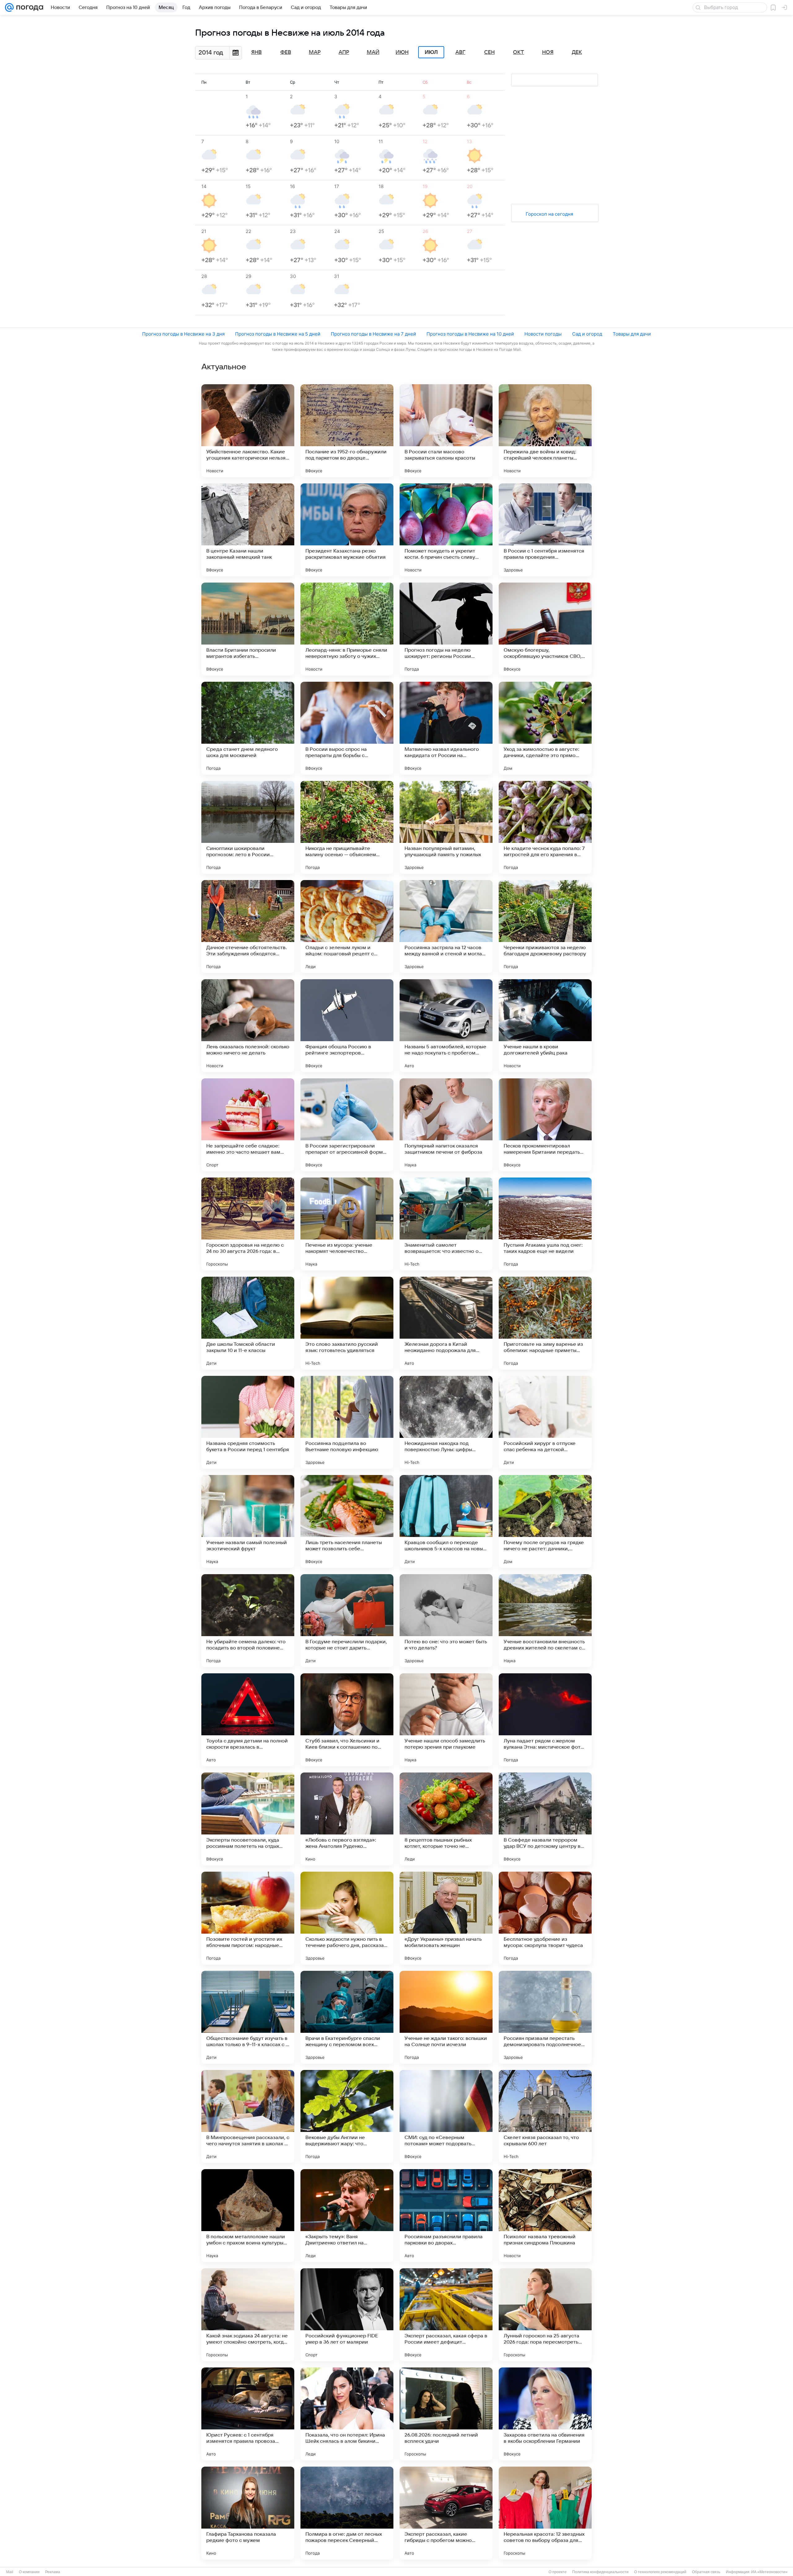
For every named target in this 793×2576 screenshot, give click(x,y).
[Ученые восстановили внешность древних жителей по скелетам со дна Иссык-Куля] (545, 1621)
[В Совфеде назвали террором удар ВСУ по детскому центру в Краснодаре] (545, 1819)
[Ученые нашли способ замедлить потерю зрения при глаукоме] (446, 1720)
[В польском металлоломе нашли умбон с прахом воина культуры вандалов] (248, 2216)
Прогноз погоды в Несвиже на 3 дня (183, 334)
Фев (286, 52)
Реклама (53, 2572)
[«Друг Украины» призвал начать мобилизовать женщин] (446, 1918)
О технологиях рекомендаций (660, 2572)
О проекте (558, 2572)
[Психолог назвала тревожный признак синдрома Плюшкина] (545, 2216)
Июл (431, 52)
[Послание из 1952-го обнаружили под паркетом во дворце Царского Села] (347, 431)
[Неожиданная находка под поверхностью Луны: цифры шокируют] (446, 1422)
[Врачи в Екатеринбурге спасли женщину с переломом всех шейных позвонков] (347, 2017)
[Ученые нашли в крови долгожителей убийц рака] (545, 1026)
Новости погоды (543, 334)
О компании (29, 2572)
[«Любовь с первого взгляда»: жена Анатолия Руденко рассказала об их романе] (347, 1819)
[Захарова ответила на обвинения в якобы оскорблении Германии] (545, 2414)
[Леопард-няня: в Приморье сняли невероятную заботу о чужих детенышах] (347, 629)
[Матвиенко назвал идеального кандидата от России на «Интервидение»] (446, 728)
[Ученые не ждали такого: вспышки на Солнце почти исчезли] (446, 2017)
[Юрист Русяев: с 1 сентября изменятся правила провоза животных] (248, 2414)
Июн (402, 52)
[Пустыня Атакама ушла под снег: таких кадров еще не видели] (545, 1224)
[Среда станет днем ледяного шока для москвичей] (248, 728)
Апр (344, 52)
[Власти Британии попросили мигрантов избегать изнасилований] (248, 629)
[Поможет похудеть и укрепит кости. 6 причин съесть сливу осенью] (446, 530)
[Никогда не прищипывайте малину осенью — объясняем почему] (347, 827)
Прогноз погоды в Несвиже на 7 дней (373, 334)
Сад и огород (587, 334)
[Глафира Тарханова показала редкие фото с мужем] (248, 2513)
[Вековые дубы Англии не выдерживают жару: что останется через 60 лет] (347, 2116)
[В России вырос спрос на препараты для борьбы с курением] (347, 728)
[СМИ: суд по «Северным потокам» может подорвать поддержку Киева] (446, 2116)
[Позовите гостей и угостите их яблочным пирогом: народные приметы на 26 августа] (248, 1918)
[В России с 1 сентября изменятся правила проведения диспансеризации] (545, 530)
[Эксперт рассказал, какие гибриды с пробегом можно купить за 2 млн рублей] (446, 2513)
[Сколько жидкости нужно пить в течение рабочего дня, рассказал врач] (347, 1918)
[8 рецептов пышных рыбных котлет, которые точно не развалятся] (446, 1819)
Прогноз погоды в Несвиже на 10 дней (470, 334)
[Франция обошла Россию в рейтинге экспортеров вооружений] (347, 1026)
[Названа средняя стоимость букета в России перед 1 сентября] (248, 1422)
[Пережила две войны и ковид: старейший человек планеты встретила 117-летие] (545, 431)
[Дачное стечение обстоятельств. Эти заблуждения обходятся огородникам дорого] (248, 927)
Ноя (548, 52)
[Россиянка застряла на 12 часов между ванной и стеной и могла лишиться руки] (446, 927)
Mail (10, 2572)
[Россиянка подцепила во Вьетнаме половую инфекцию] (347, 1422)
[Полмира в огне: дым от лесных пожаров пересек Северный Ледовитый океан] (347, 2513)
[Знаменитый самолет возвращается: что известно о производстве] (446, 1224)
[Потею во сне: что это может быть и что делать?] (446, 1621)
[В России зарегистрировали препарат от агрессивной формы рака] (347, 1125)
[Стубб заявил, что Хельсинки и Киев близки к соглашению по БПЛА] (347, 1720)
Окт (519, 52)
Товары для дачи (632, 334)
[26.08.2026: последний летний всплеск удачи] (446, 2414)
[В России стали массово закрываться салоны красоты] (446, 431)
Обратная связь (706, 2572)
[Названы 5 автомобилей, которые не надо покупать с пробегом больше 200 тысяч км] (446, 1026)
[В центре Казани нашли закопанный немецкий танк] (248, 530)
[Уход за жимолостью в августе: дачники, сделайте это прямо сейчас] (545, 728)
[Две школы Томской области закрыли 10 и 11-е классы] (248, 1323)
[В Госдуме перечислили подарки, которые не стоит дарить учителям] (347, 1621)
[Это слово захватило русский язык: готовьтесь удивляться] (347, 1323)
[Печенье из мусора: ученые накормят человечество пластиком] (347, 1224)
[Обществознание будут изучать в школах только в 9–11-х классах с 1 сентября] (248, 2017)
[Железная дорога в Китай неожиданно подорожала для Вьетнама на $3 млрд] (446, 1323)
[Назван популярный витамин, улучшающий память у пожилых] (446, 827)
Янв (256, 52)
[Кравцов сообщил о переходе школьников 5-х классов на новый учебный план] (446, 1521)
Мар (315, 52)
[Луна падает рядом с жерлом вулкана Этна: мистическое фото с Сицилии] (545, 1720)
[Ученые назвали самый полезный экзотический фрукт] (248, 1521)
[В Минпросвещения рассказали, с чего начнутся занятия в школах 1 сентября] (248, 2116)
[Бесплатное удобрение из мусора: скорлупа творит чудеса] (545, 1918)
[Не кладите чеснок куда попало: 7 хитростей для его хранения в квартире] (545, 827)
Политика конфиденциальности (600, 2572)
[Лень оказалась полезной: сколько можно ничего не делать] (248, 1026)
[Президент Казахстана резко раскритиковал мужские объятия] (347, 530)
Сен (489, 52)
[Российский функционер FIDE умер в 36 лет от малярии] (347, 2315)
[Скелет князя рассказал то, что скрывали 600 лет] (545, 2116)
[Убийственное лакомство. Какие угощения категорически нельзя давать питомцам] (248, 431)
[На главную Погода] (28, 7)
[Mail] (9, 7)
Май (373, 52)
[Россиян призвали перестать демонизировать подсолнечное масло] (545, 2017)
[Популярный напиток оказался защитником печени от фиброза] (446, 1125)
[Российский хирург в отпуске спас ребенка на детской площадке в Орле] (545, 1422)
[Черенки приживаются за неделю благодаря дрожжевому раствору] (545, 927)
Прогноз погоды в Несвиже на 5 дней (278, 334)
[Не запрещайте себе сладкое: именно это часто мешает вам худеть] (248, 1125)
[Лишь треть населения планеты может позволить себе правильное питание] (347, 1521)
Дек (577, 52)
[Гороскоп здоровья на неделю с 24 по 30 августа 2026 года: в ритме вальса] (248, 1224)
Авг (460, 52)
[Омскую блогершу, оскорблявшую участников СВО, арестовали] (545, 629)
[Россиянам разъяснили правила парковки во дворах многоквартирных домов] (446, 2216)
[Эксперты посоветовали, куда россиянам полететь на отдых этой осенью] (248, 1819)
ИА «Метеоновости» (769, 2572)
